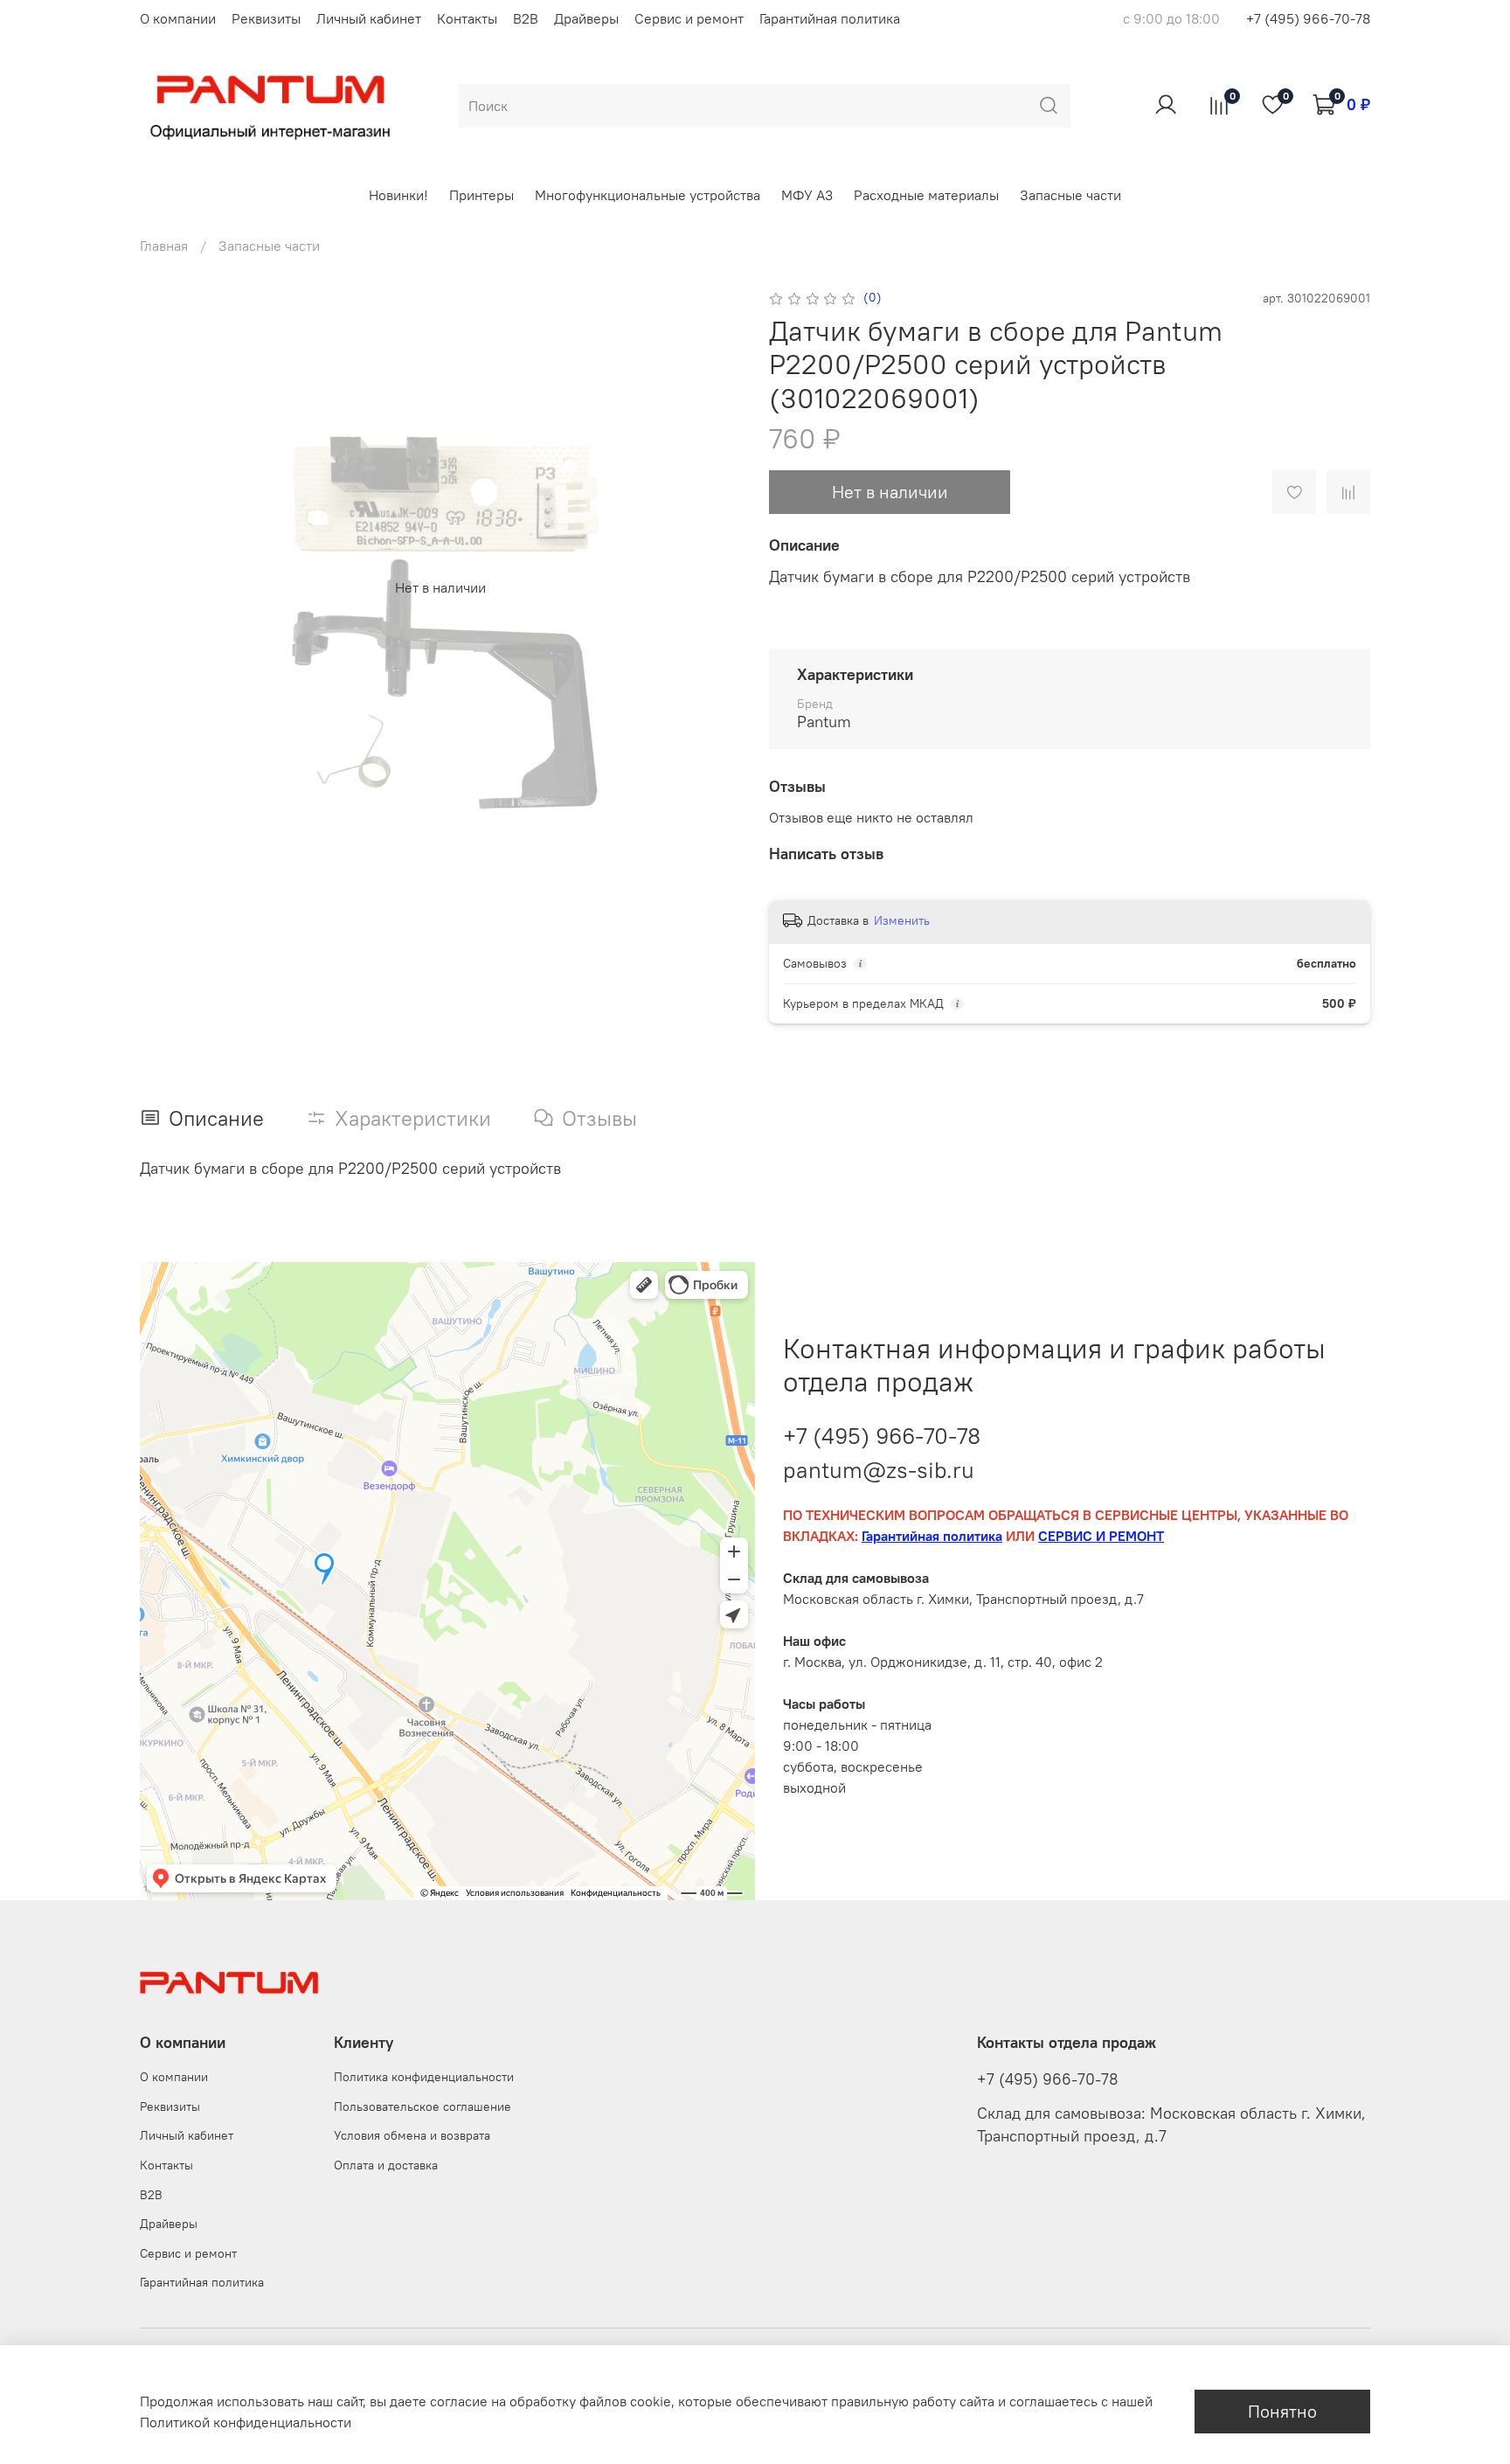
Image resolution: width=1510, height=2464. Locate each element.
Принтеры (481, 195)
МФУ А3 (807, 195)
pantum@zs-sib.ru (879, 1470)
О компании (178, 18)
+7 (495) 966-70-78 (1308, 18)
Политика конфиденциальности (424, 2077)
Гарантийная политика (830, 18)
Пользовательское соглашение (423, 2107)
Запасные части (1070, 195)
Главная (164, 246)
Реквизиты (266, 18)
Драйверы (586, 18)
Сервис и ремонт (689, 18)
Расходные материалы (926, 195)
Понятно (1282, 2411)
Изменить (902, 920)
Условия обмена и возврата (412, 2135)
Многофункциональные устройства (648, 195)
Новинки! (398, 195)
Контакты (467, 18)
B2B (526, 18)
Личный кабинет (369, 18)
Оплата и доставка (386, 2165)
